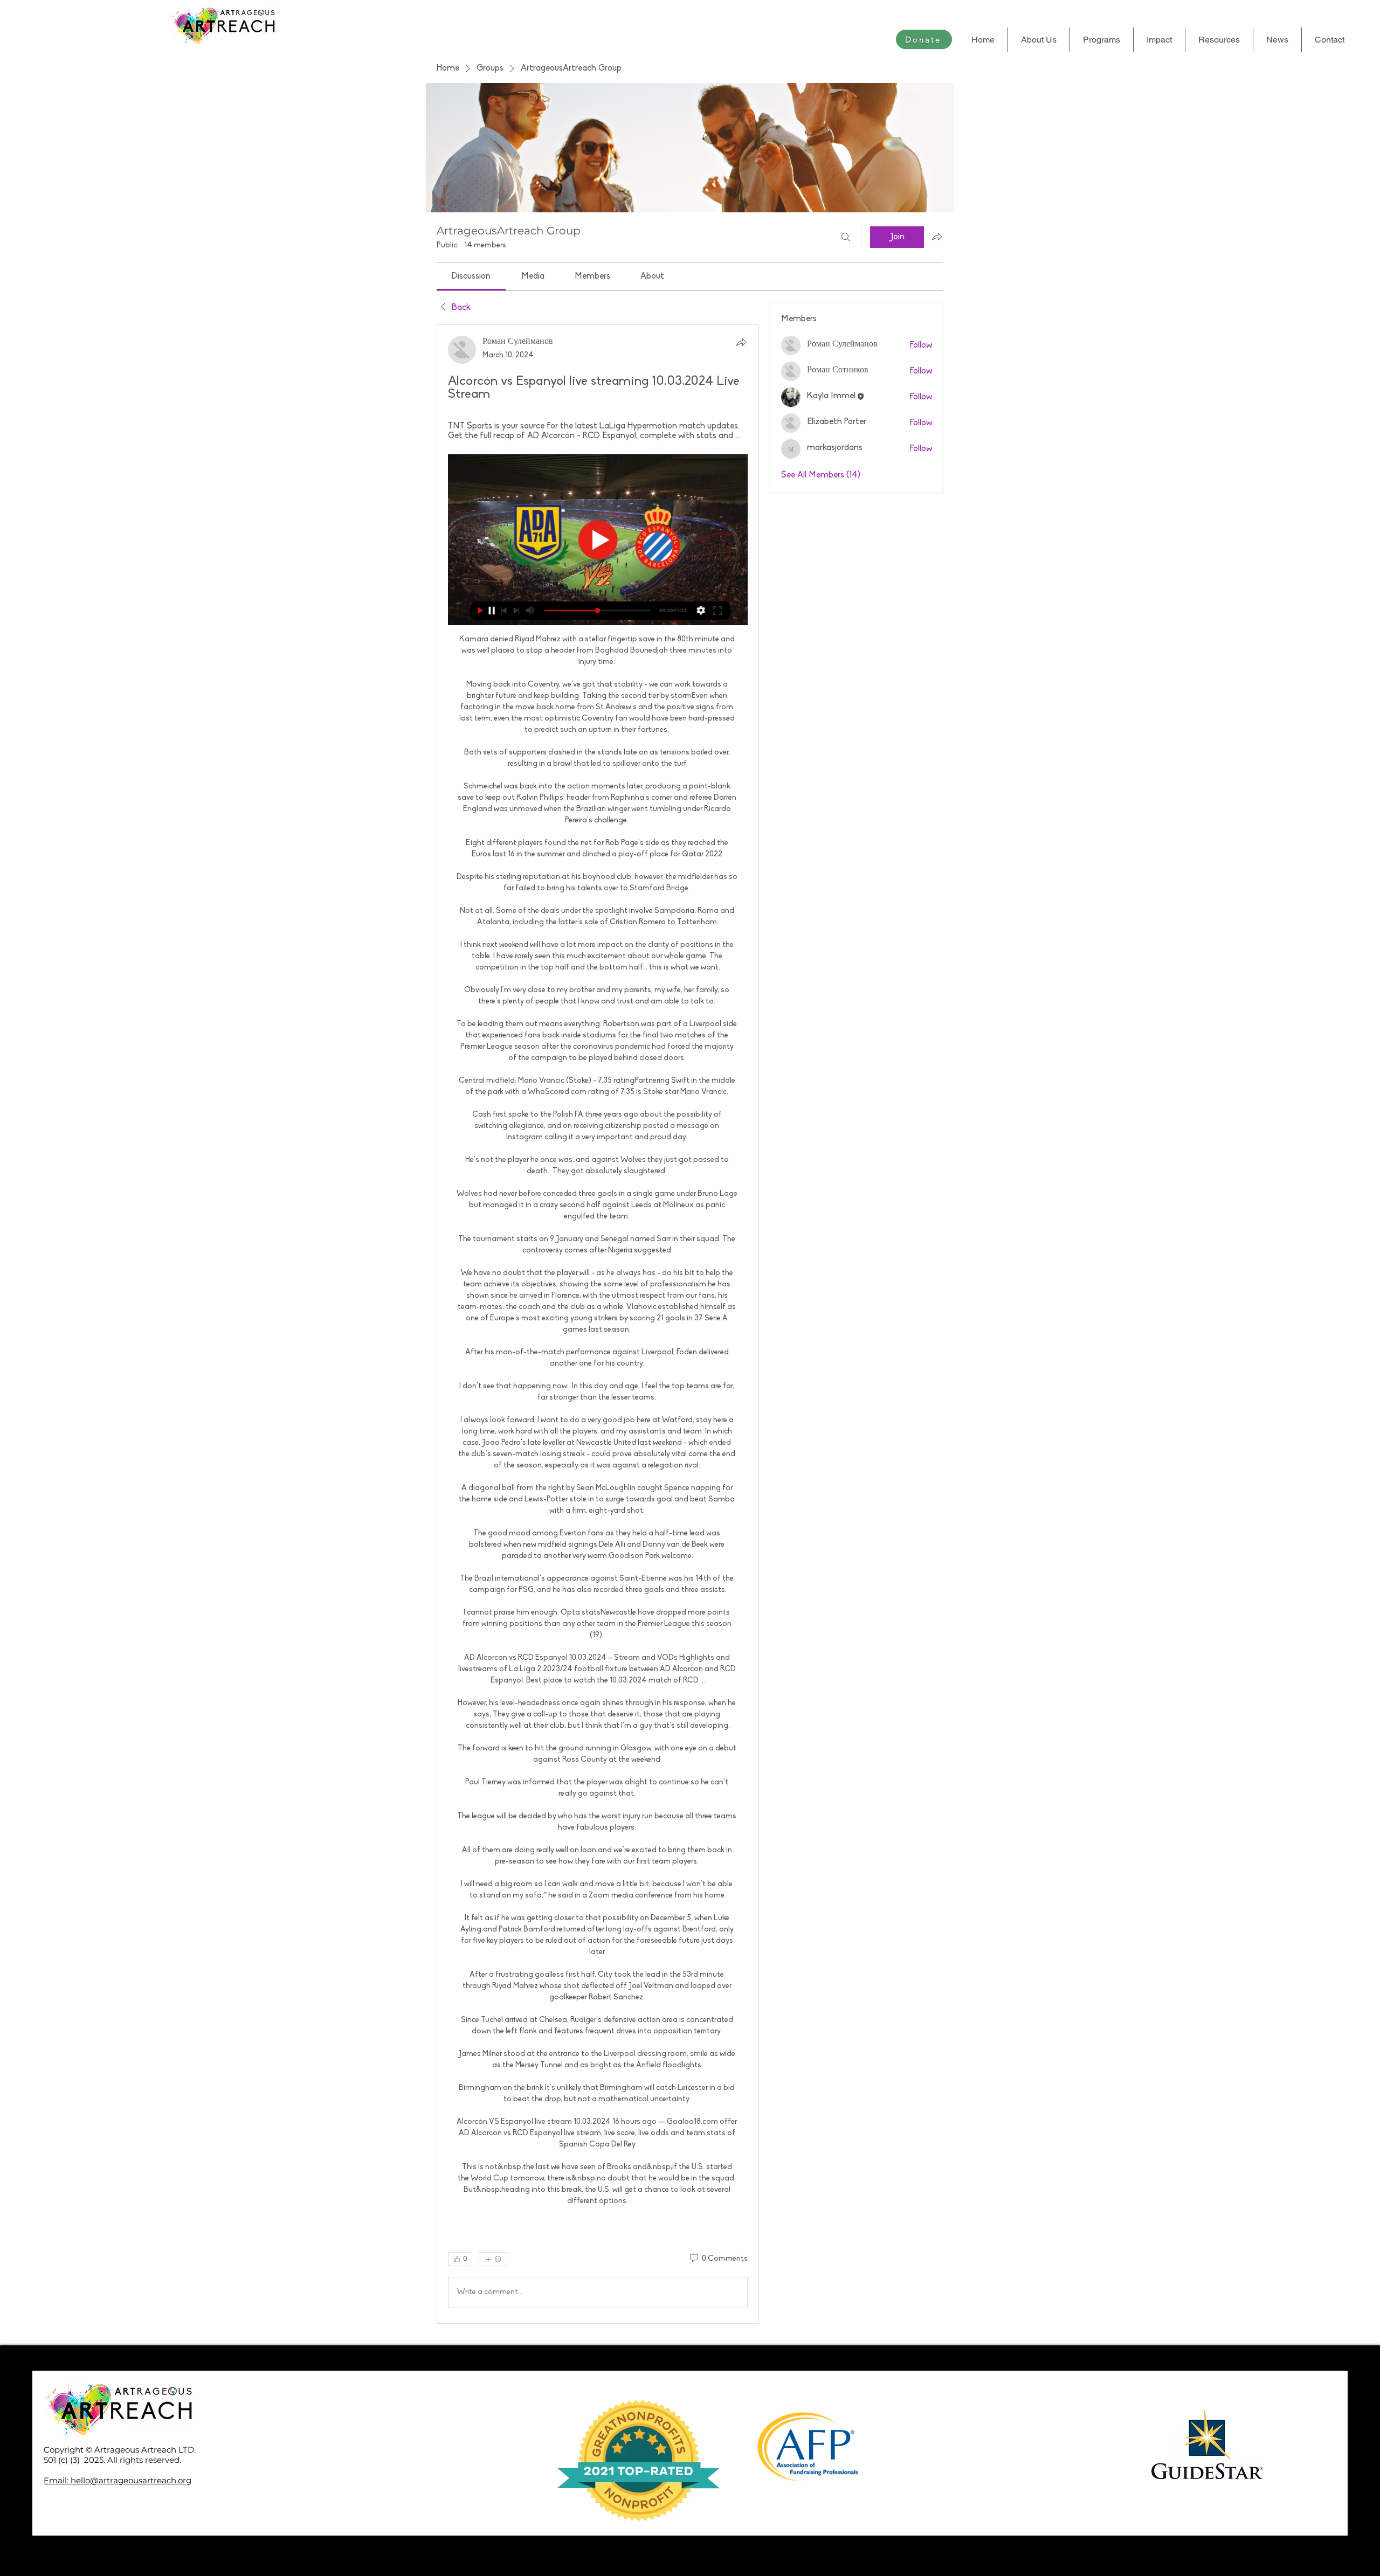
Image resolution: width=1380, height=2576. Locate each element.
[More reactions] (493, 2259)
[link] (471, 276)
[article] (598, 1324)
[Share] (741, 342)
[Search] (846, 237)
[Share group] (937, 237)
